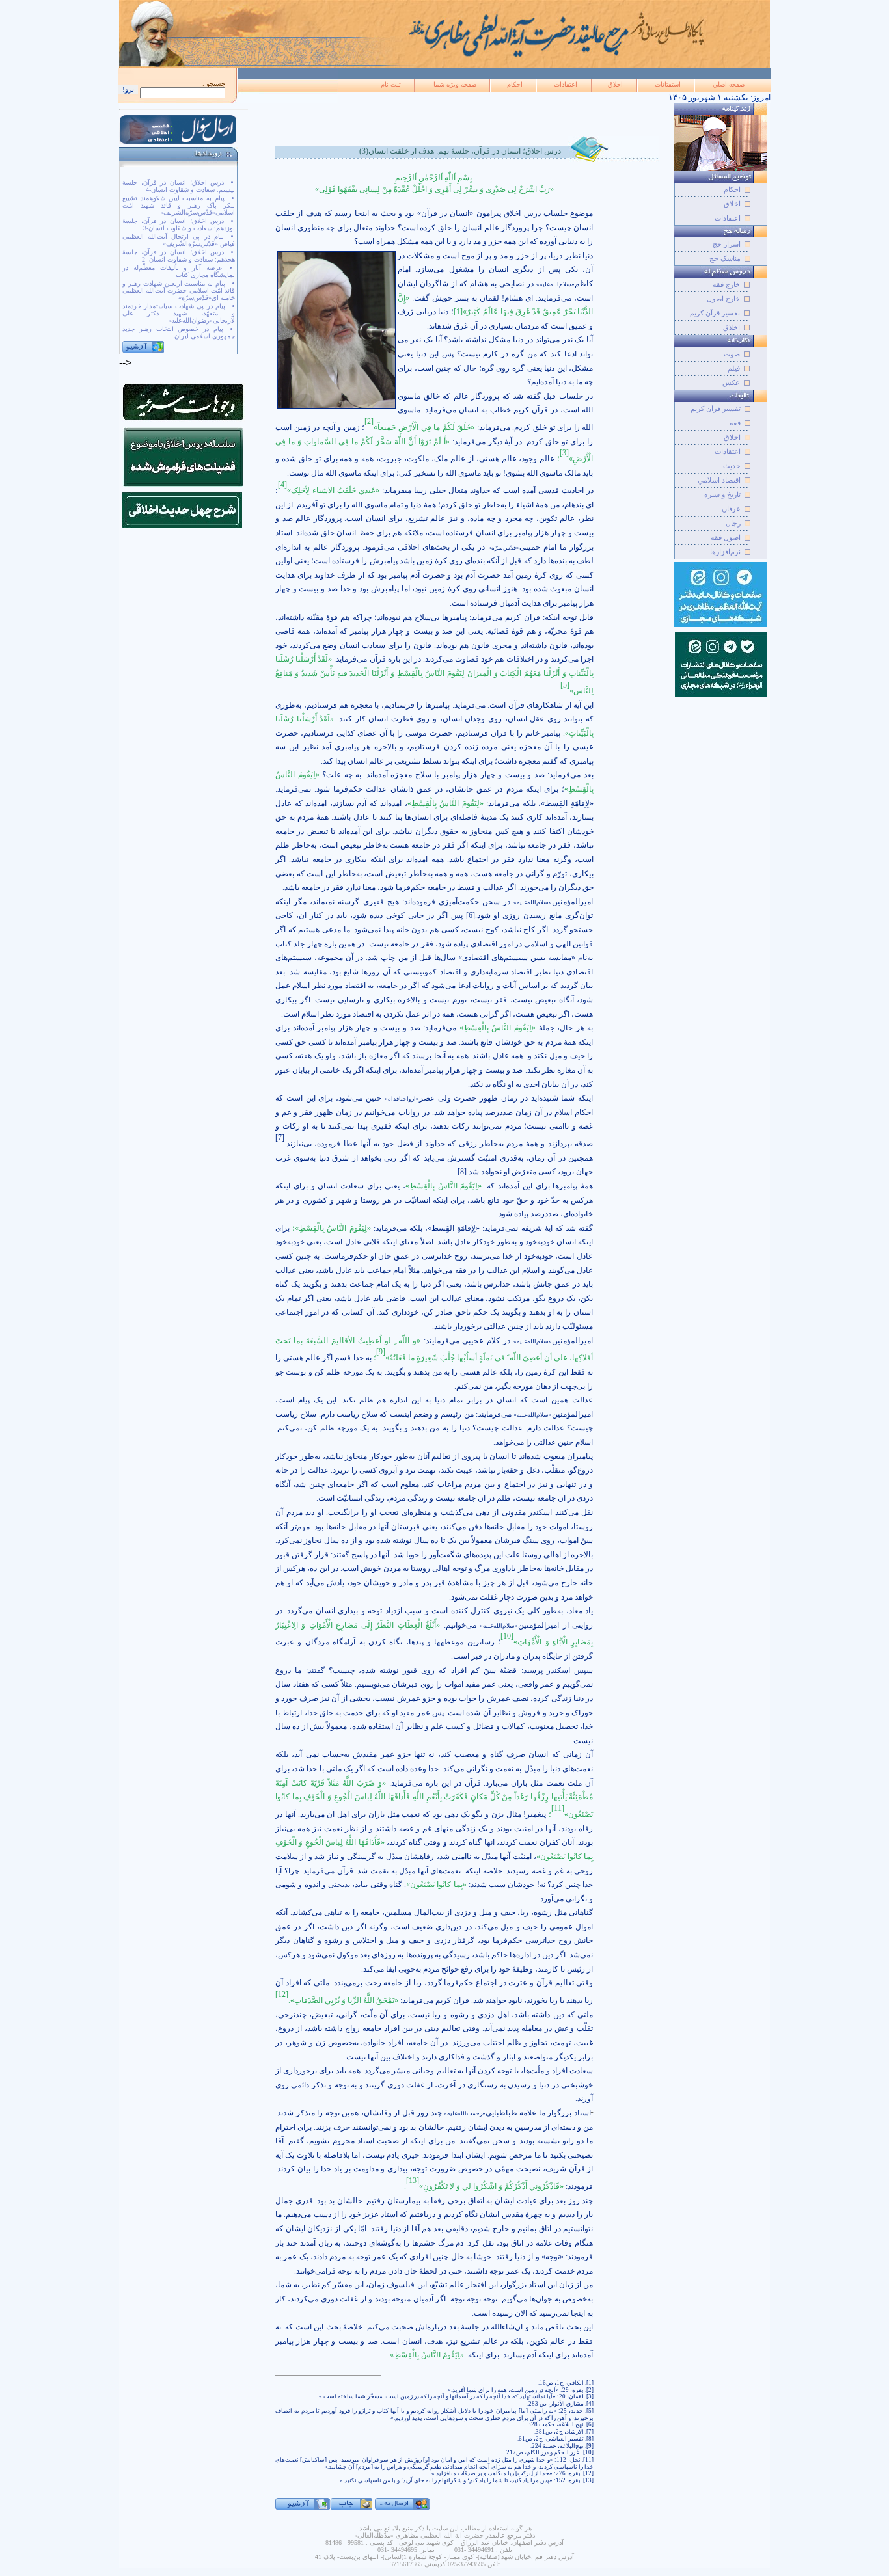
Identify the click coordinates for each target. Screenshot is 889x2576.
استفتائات (668, 84)
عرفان (731, 509)
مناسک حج (725, 258)
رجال (733, 523)
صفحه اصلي (729, 84)
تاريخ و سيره (722, 494)
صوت (732, 354)
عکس (731, 382)
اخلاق (615, 84)
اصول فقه (726, 537)
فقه (735, 423)
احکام (515, 84)
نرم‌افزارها (725, 552)
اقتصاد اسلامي (719, 480)
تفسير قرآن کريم (716, 409)
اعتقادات (566, 84)
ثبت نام (391, 84)
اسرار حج (727, 244)
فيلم (734, 368)
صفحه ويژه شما (455, 84)
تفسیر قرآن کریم (715, 313)
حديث (732, 466)
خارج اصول (723, 299)
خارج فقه (726, 284)
